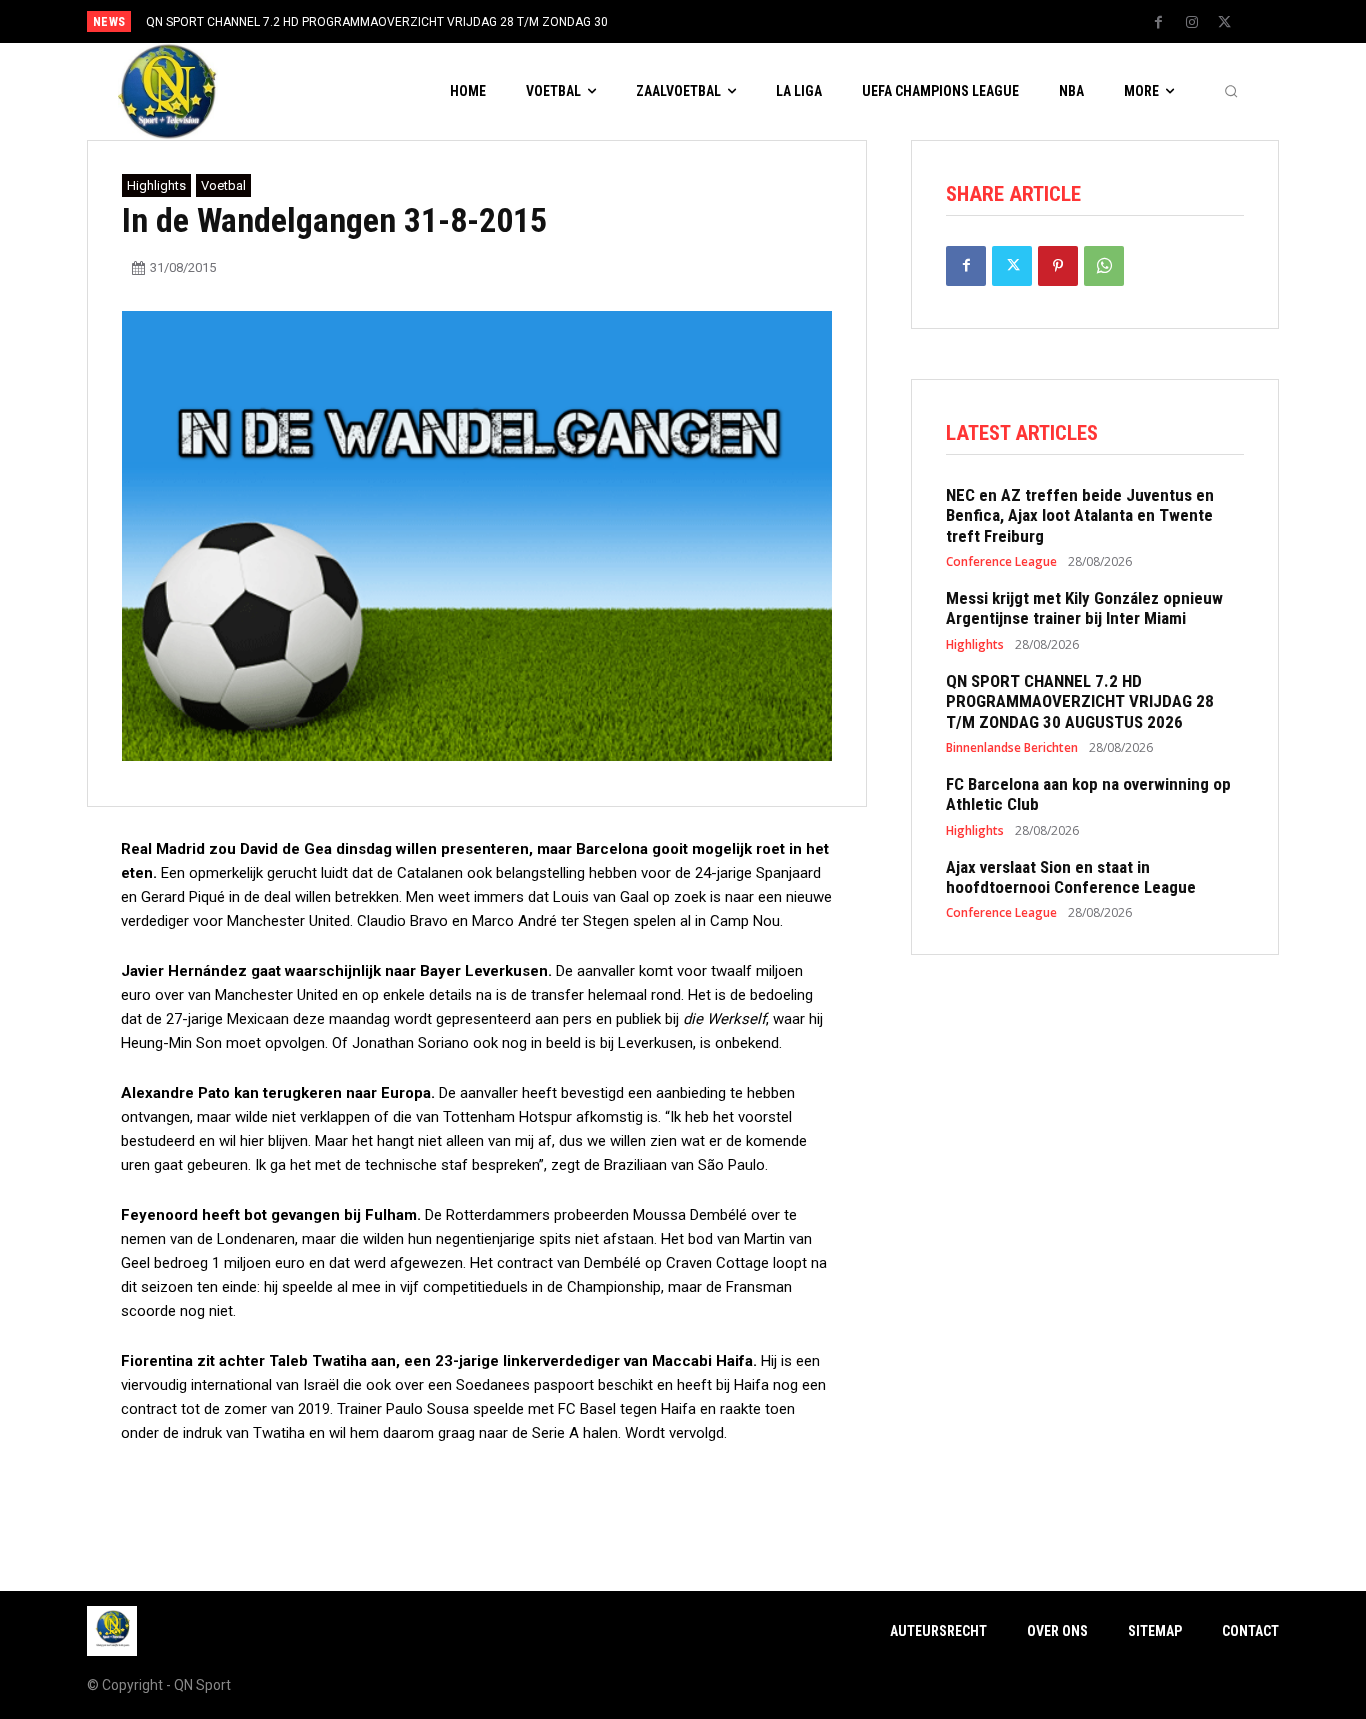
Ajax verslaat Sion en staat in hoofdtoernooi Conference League (1071, 877)
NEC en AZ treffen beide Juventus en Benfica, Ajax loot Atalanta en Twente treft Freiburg (1080, 515)
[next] (749, 21)
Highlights (156, 185)
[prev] (717, 21)
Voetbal (223, 185)
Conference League (1001, 562)
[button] (1231, 92)
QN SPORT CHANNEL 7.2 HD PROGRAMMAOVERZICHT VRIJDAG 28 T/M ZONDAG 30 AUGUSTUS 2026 (1080, 701)
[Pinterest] (1058, 266)
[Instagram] (1192, 23)
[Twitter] (1225, 23)
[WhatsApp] (1104, 266)
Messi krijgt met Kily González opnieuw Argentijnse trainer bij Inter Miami (1084, 608)
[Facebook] (1159, 23)
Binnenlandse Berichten (1012, 748)
